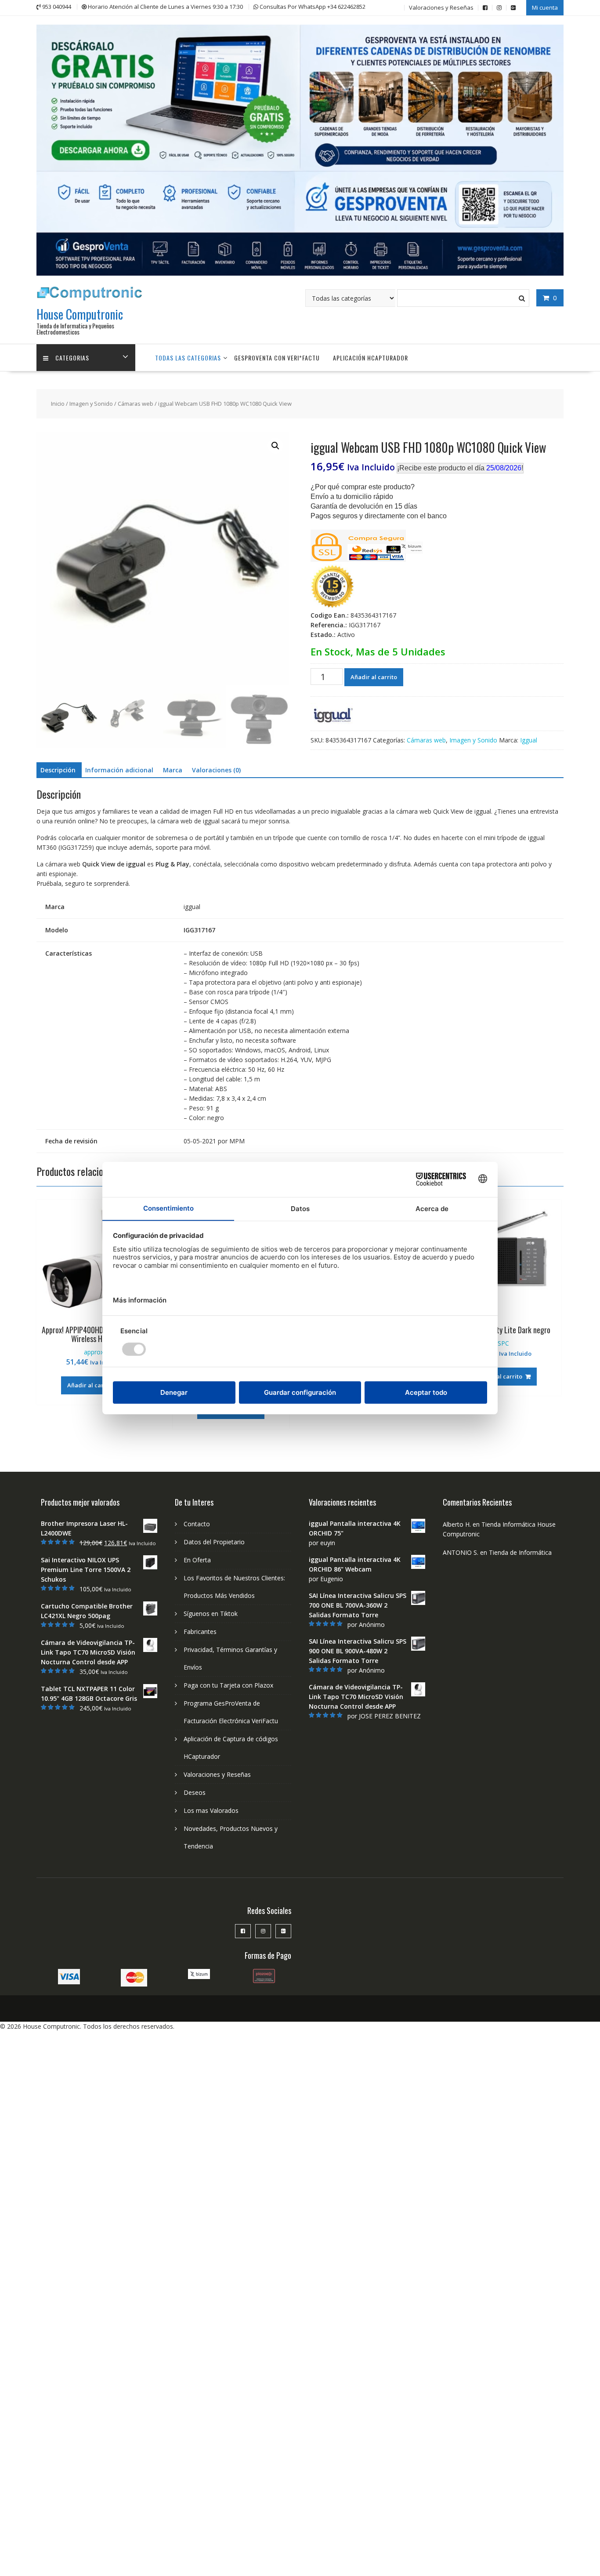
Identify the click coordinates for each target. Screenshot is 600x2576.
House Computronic (80, 314)
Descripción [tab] (58, 770)
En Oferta (197, 1560)
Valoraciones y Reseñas (441, 7)
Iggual (529, 740)
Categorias (72, 358)
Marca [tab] (173, 770)
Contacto (197, 1524)
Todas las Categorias (188, 358)
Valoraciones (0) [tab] (216, 770)
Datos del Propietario (214, 1542)
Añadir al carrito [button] (90, 1385)
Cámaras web (136, 404)
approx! (94, 1352)
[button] (275, 446)
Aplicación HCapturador (370, 358)
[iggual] (333, 717)
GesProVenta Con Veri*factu (277, 358)
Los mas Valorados (211, 1810)
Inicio (58, 404)
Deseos (195, 1792)
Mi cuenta (545, 7)
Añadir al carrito (374, 677)
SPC (503, 1343)
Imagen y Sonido (91, 404)
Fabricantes (200, 1632)
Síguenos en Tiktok (211, 1614)
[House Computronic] (300, 273)
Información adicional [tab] (119, 770)
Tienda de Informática (520, 1552)
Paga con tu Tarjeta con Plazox (228, 1685)
